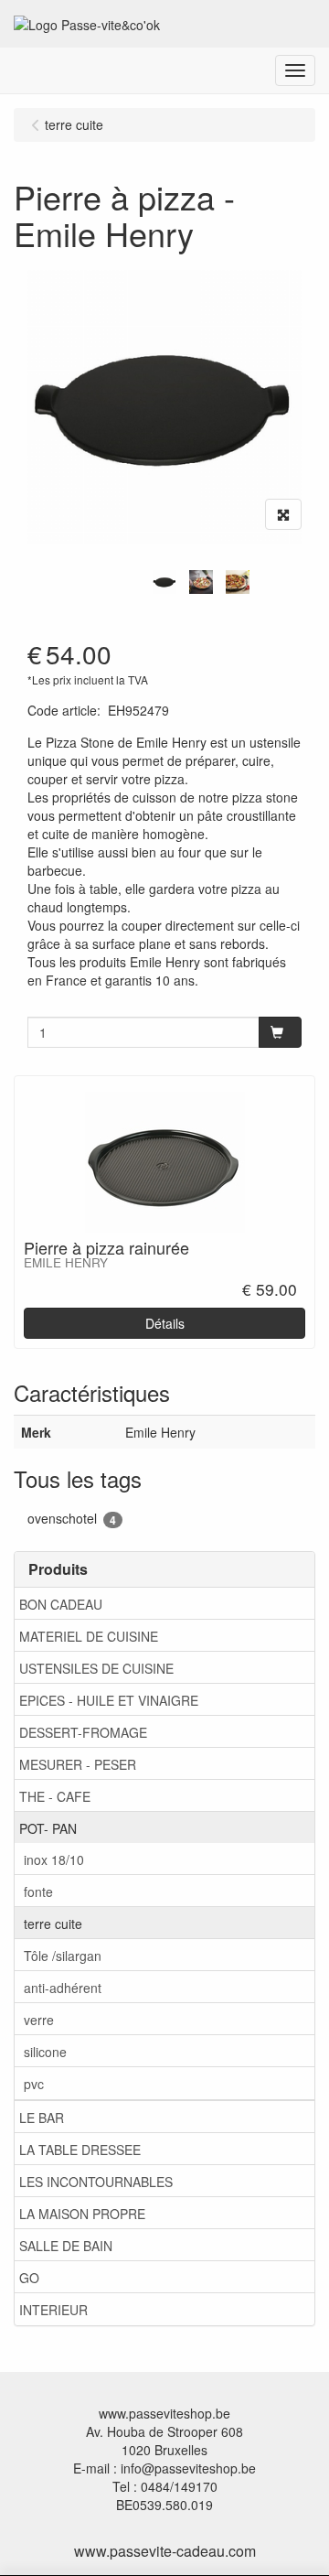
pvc (34, 2084)
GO (29, 2278)
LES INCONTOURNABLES (96, 2182)
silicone (45, 2052)
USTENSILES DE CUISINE (96, 1668)
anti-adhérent (63, 1988)
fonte (38, 1892)
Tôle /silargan (63, 1956)
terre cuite (53, 1924)
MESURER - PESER (78, 1764)
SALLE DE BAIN (66, 2246)
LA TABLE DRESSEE (80, 2150)
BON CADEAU (61, 1604)
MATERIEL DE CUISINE (89, 1636)
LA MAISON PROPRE (82, 2214)
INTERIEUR (53, 2310)
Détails (165, 1323)
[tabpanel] (164, 582)
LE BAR (42, 2118)
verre (39, 2020)
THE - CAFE (55, 1796)
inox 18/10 (54, 1859)
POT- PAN (48, 1828)
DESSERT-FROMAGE (83, 1732)
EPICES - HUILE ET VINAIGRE (109, 1700)
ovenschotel (72, 1519)
